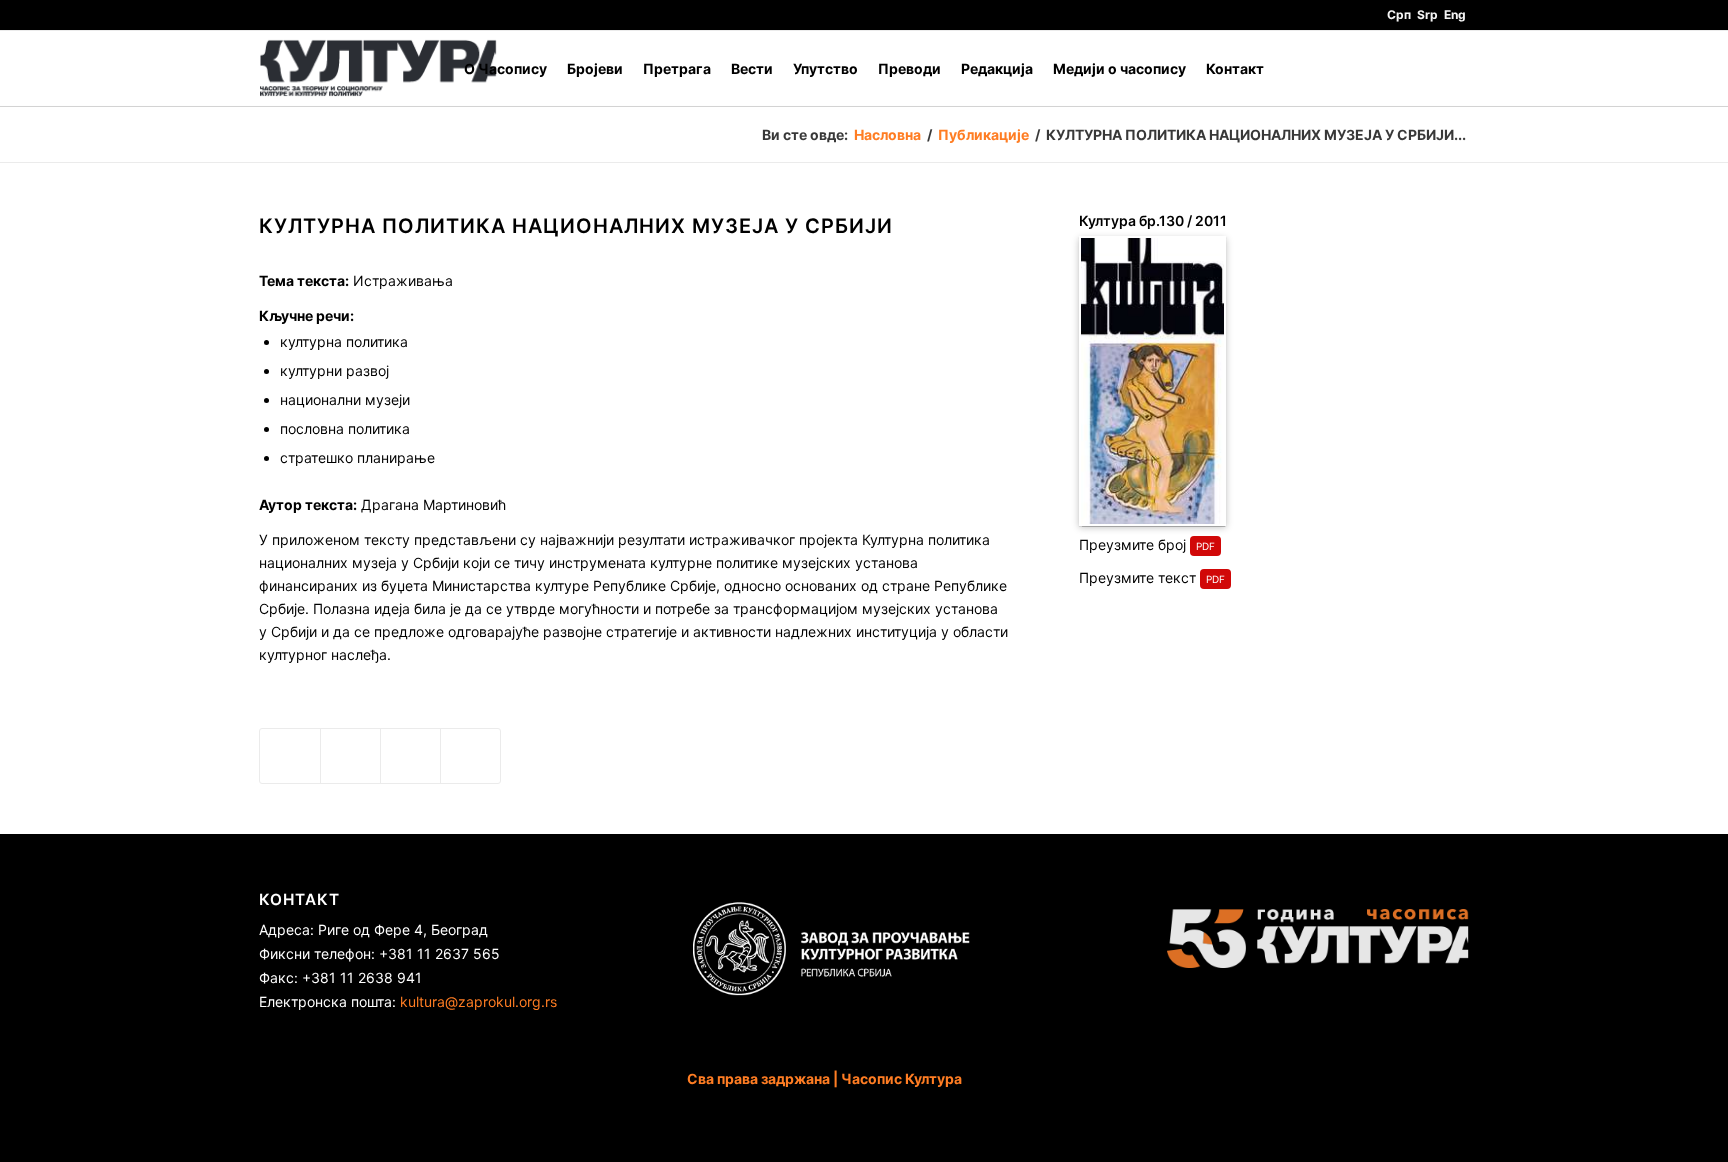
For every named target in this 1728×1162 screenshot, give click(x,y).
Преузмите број (1132, 544)
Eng (1455, 14)
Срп (1399, 14)
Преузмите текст (1137, 577)
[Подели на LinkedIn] (410, 756)
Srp (1427, 14)
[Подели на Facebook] (290, 756)
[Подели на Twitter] (350, 756)
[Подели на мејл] (470, 756)
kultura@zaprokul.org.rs (478, 1001)
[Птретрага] (1449, 68)
